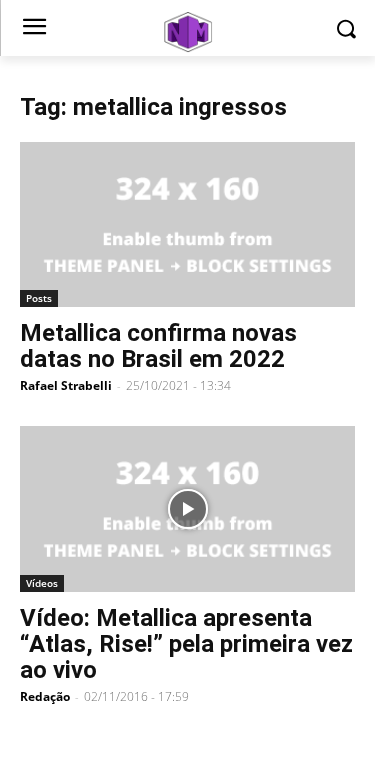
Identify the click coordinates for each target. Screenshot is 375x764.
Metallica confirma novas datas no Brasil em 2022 (158, 346)
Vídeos (42, 583)
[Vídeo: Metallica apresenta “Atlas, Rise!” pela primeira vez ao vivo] (187, 508)
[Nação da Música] (187, 32)
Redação (45, 696)
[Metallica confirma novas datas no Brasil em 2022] (187, 224)
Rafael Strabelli (66, 385)
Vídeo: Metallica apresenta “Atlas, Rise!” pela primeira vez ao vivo (186, 644)
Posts (39, 298)
